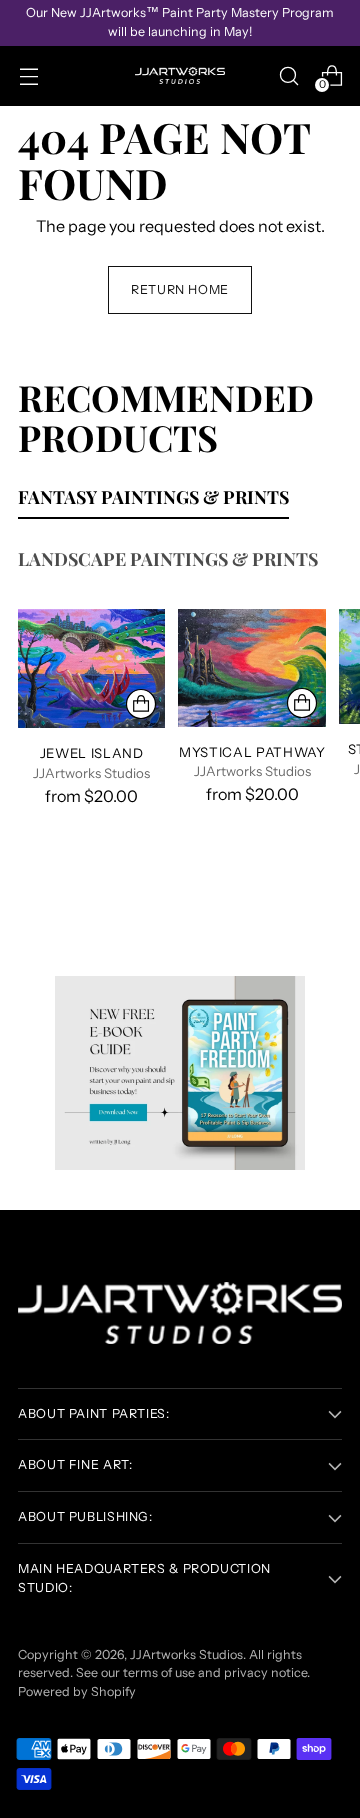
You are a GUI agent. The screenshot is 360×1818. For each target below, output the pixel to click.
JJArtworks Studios (186, 1654)
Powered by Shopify (77, 1691)
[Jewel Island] (91, 668)
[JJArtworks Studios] (180, 75)
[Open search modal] (288, 75)
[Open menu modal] (28, 75)
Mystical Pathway (252, 752)
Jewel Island (92, 753)
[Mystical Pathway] (251, 667)
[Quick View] (141, 704)
